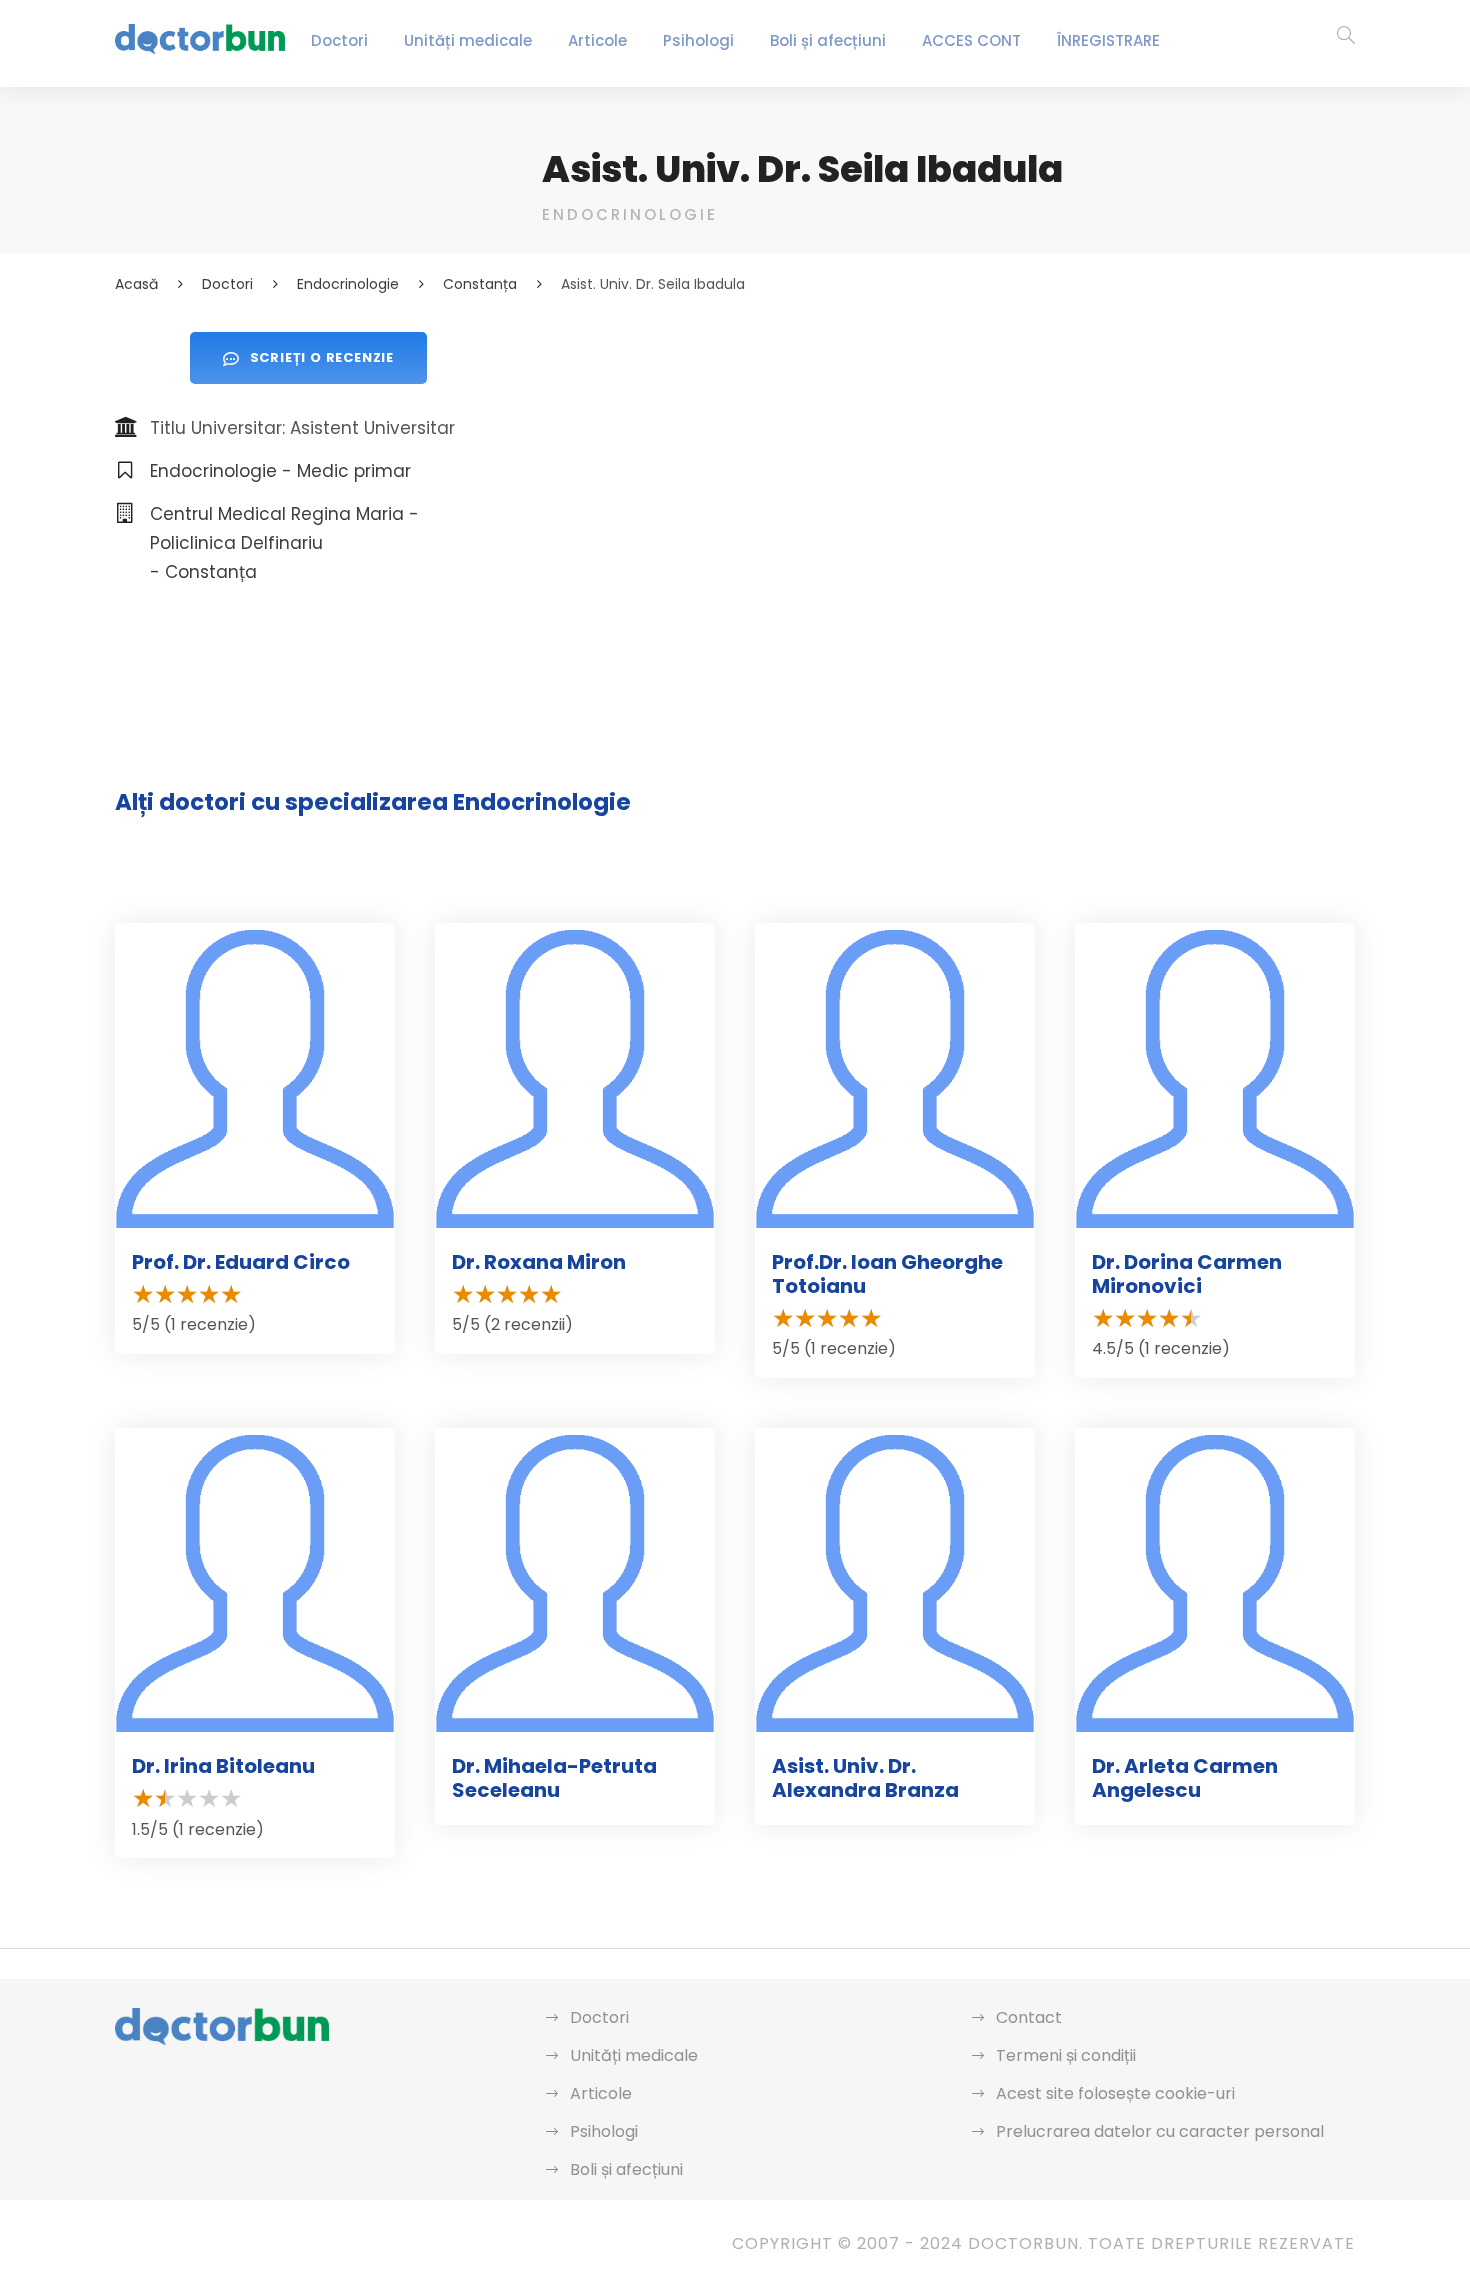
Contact (1029, 2017)
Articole (597, 40)
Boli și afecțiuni (828, 40)
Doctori (339, 40)
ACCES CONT (971, 40)
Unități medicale (468, 40)
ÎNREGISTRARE (1108, 40)
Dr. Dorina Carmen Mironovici (1187, 1274)
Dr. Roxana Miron (539, 1262)
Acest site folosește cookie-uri (1115, 2093)
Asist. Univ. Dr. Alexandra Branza (865, 1778)
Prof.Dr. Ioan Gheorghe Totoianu (887, 1274)
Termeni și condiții (1066, 2055)
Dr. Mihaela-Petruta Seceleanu (554, 1778)
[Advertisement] (948, 472)
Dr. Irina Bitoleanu (223, 1766)
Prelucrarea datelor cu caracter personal (1160, 2131)
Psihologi (698, 40)
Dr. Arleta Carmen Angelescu (1185, 1778)
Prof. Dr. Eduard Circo (241, 1262)
